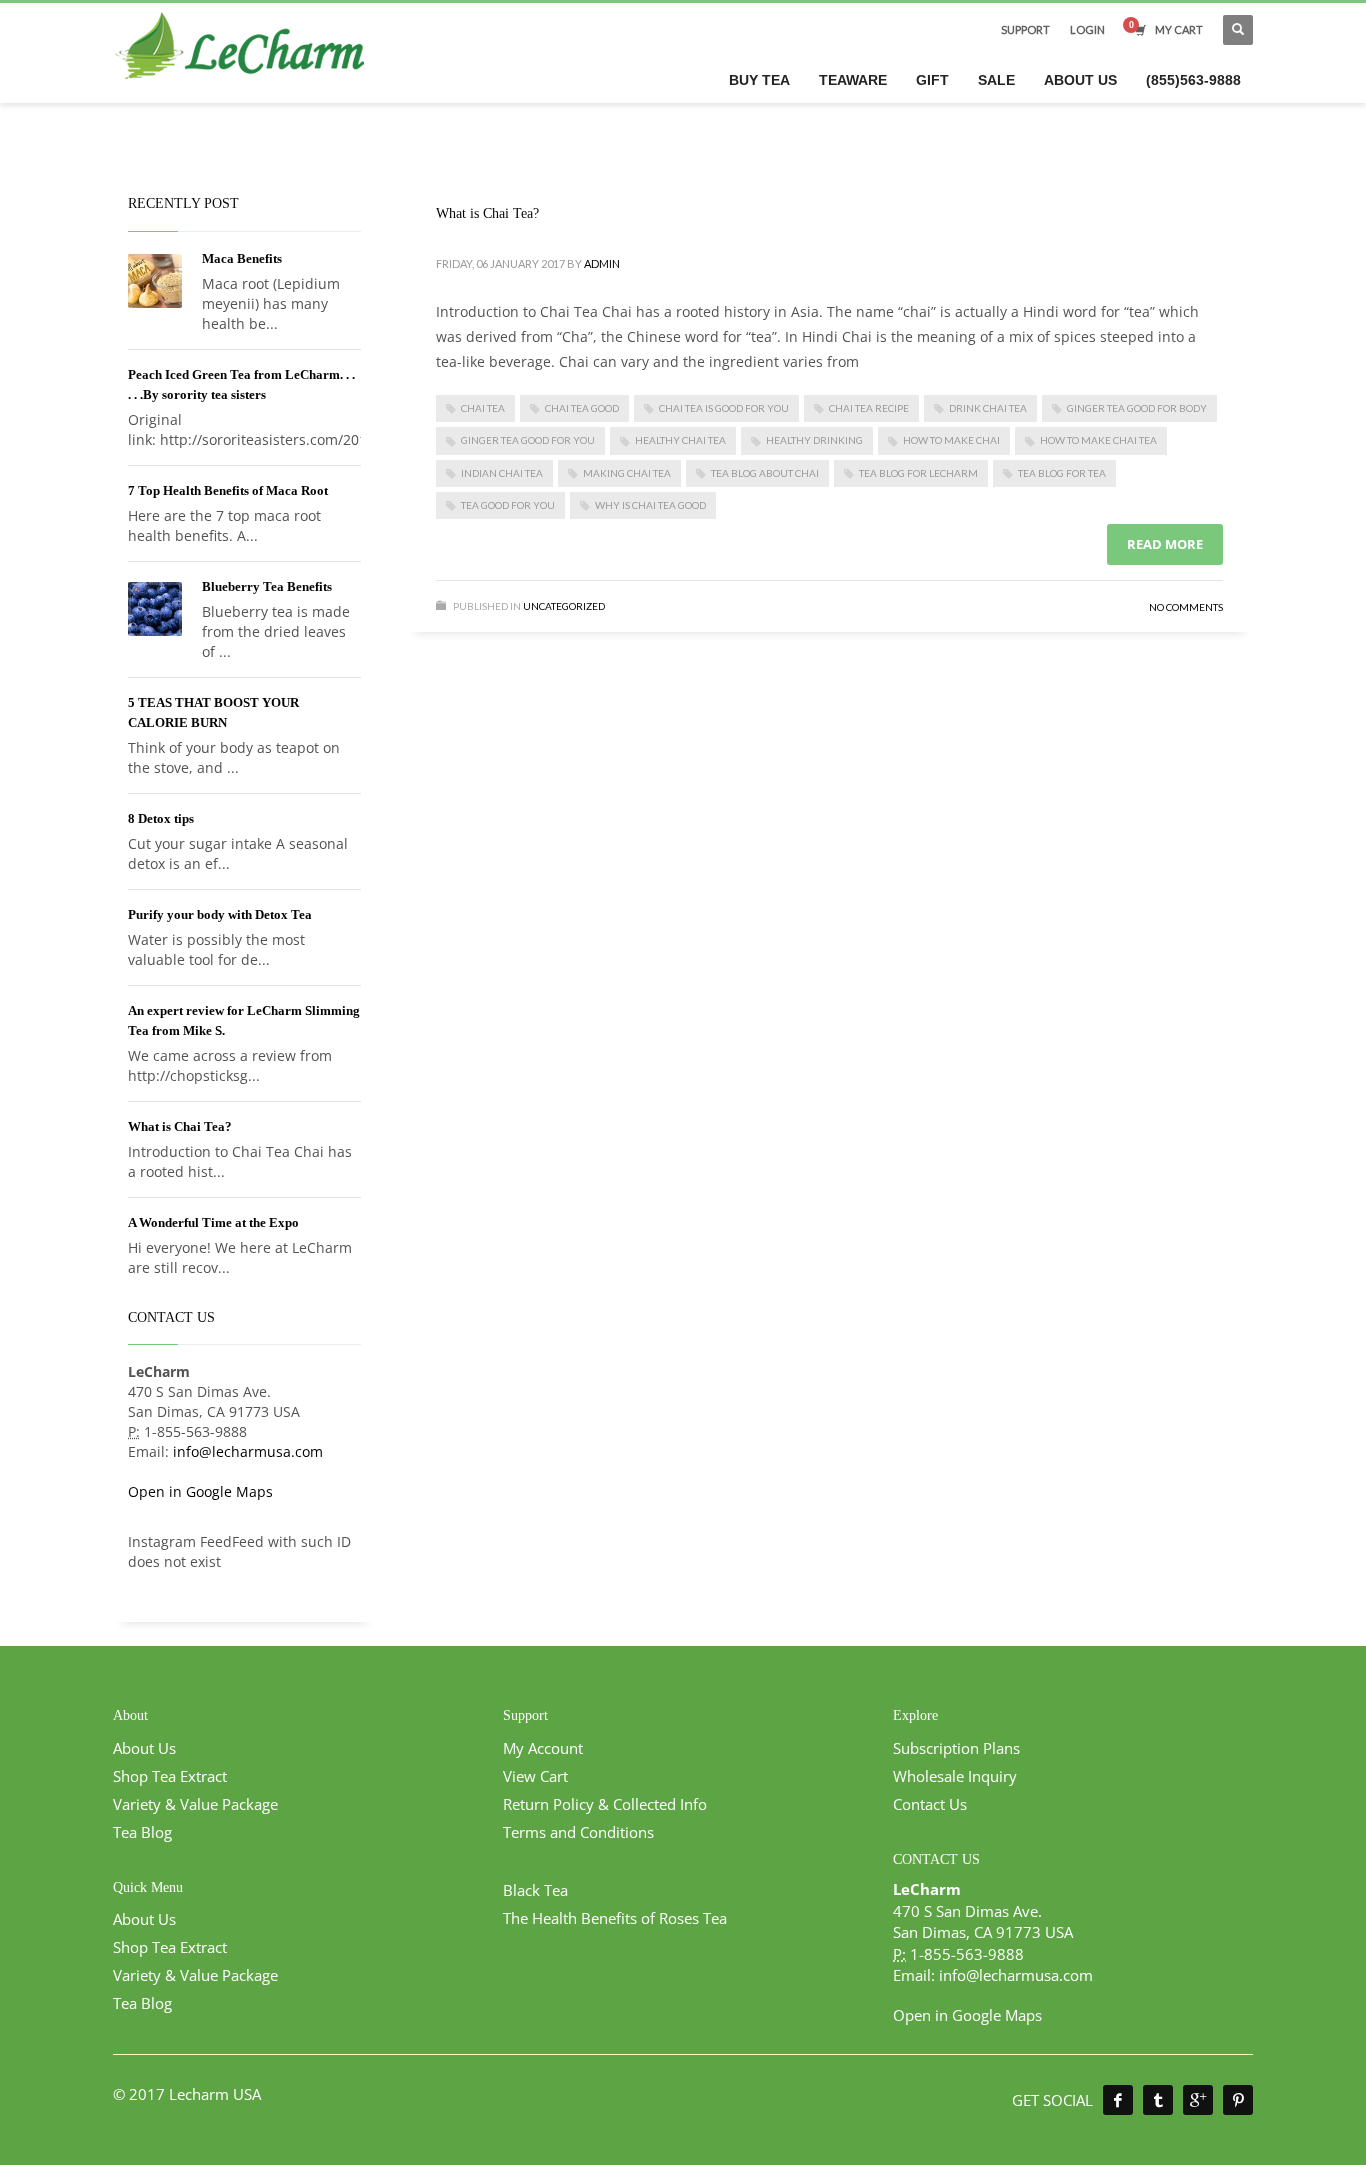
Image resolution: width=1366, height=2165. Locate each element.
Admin (602, 263)
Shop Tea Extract (170, 1776)
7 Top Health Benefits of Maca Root (228, 490)
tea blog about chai (765, 473)
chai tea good (582, 408)
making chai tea (627, 473)
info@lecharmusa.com (248, 1451)
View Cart (535, 1776)
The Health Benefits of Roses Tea (615, 1918)
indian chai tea (502, 473)
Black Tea (535, 1890)
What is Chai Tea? (487, 213)
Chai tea (483, 408)
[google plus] (1198, 2100)
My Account (543, 1748)
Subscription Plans (956, 1748)
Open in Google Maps (200, 1491)
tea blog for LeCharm (918, 473)
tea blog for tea (1062, 473)
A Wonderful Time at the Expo (213, 1222)
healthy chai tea (680, 440)
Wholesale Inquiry (955, 1776)
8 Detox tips (161, 818)
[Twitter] (1158, 2100)
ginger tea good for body (1137, 408)
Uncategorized (564, 606)
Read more (1165, 544)
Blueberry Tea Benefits (267, 586)
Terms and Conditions (578, 1832)
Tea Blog (142, 1832)
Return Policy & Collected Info (605, 1804)
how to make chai (951, 440)
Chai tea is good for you (724, 408)
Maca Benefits (242, 258)
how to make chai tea (1098, 440)
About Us (144, 1748)
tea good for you (508, 505)
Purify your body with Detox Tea (220, 914)
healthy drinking (814, 440)
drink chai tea (988, 408)
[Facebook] (1118, 2100)
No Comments (1186, 607)
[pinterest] (1238, 2100)
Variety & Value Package (195, 1804)
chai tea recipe (869, 408)
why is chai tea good (650, 505)
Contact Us (930, 1804)
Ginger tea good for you (528, 440)
